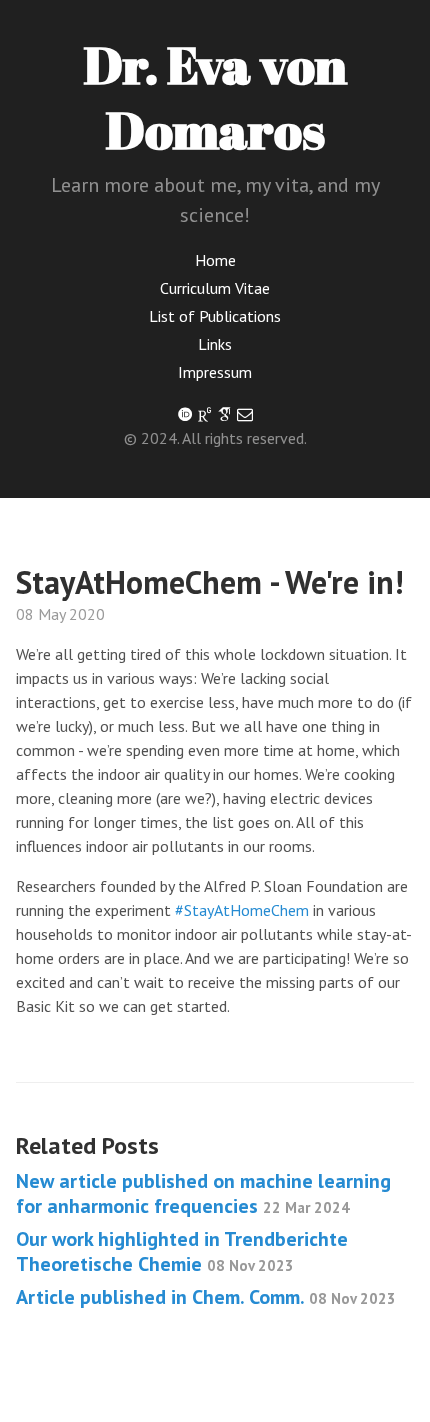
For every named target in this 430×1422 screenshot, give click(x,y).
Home (215, 260)
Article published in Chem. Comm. (206, 1297)
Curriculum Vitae (215, 288)
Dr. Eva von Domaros (215, 96)
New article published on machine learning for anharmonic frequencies (203, 1193)
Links (215, 344)
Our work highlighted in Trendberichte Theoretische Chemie (182, 1251)
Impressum (215, 372)
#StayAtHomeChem (242, 910)
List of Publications (215, 316)
